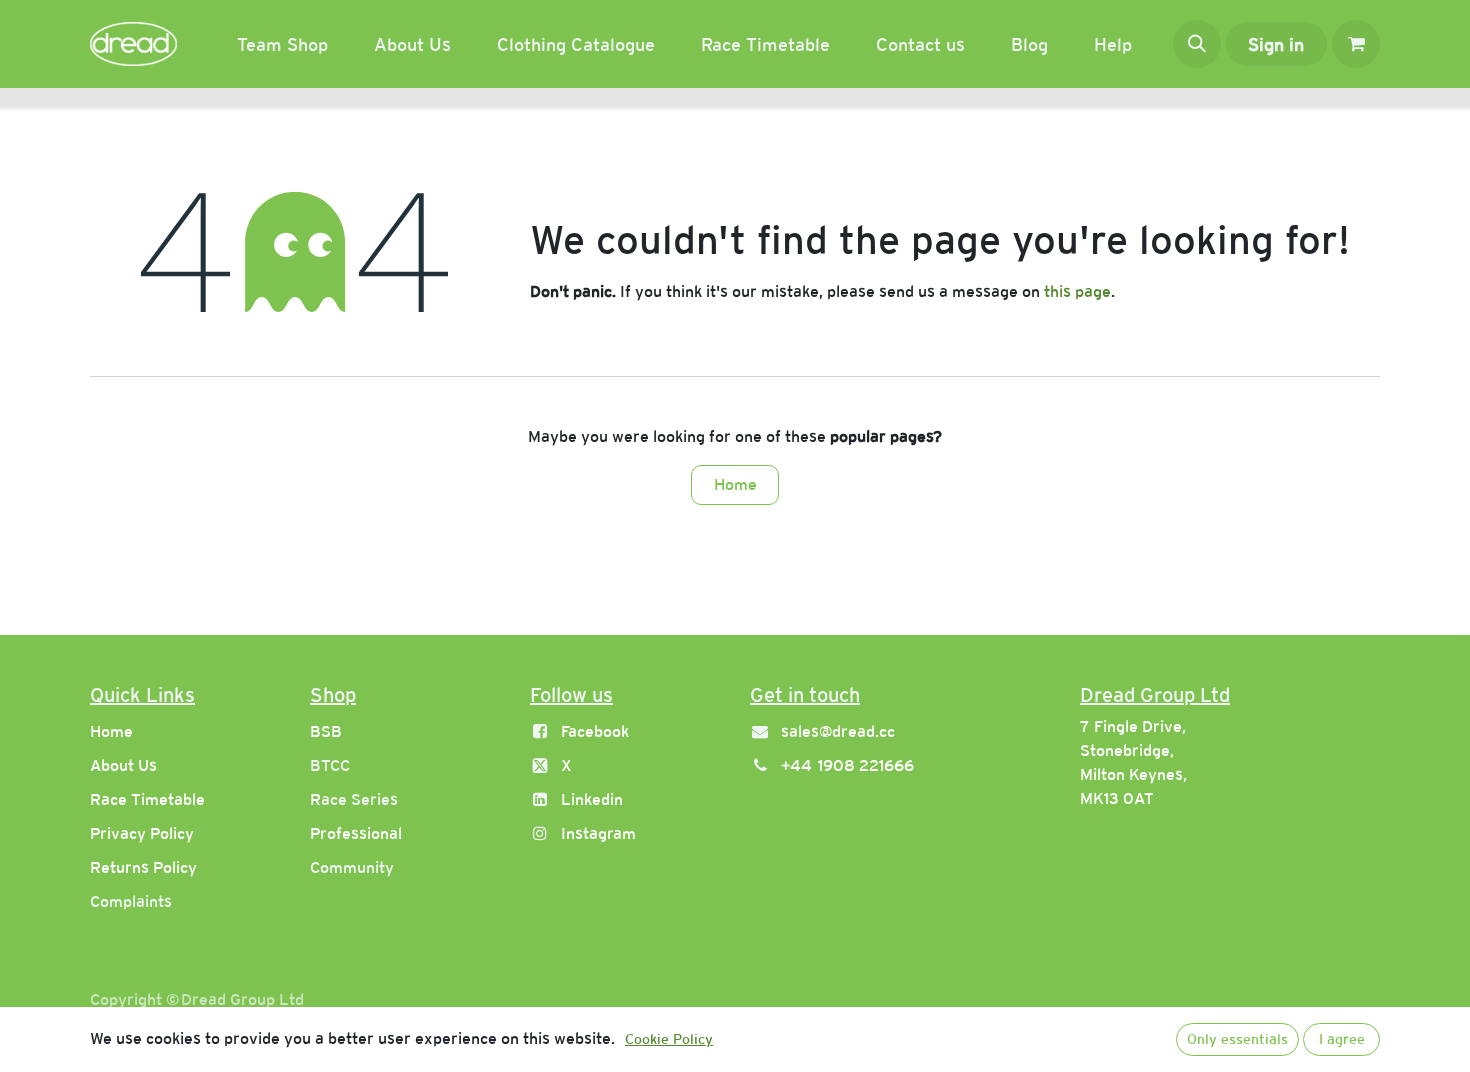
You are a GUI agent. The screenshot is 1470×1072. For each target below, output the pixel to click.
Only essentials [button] (1237, 1039)
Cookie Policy (669, 1039)
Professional (356, 833)
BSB (326, 731)
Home (735, 484)
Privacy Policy (142, 833)
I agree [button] (1342, 1039)
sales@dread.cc (838, 731)
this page (1077, 291)
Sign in (1276, 44)
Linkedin (592, 799)
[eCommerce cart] (1356, 44)
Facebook (595, 731)
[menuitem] (282, 44)
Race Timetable (147, 799)
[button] (1197, 44)
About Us (123, 765)
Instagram (598, 833)
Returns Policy (143, 867)
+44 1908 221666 (847, 765)
